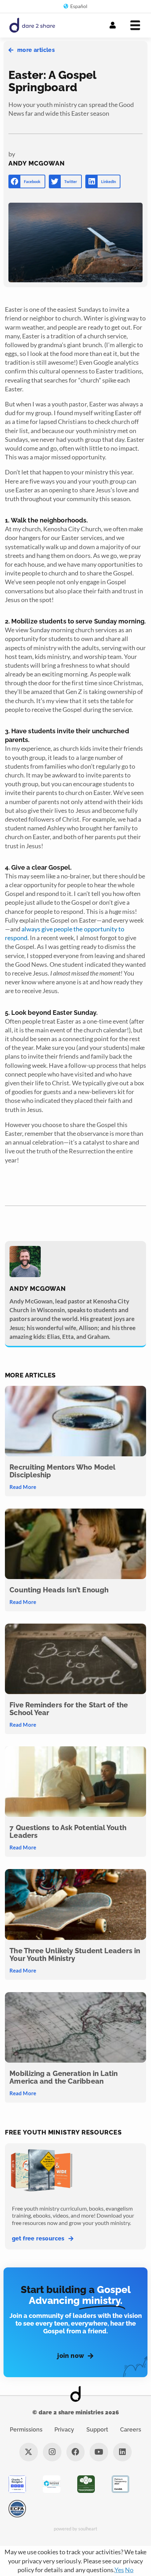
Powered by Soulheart (76, 2529)
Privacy (64, 2430)
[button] (27, 181)
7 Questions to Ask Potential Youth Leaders (68, 1832)
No (129, 2570)
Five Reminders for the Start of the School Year (69, 1709)
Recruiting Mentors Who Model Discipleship (62, 1471)
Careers (131, 2430)
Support (97, 2430)
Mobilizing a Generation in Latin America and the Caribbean (64, 2077)
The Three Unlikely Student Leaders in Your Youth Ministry (75, 1955)
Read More (23, 1487)
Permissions (26, 2430)
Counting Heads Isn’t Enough (59, 1590)
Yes (119, 2570)
